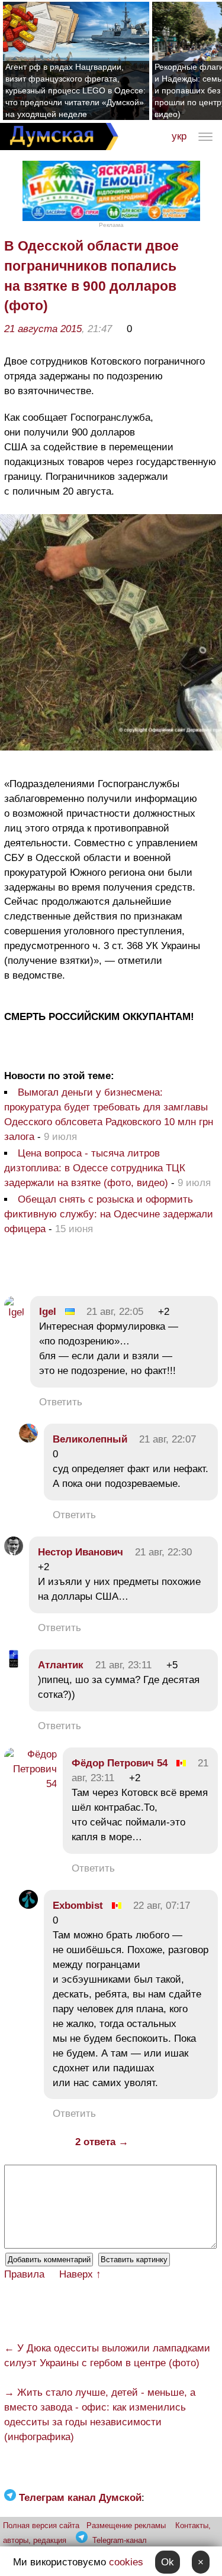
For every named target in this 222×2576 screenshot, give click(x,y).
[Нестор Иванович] (14, 1552)
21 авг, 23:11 (123, 1665)
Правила (24, 2274)
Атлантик (61, 1665)
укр (179, 136)
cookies (126, 2562)
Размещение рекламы (126, 2525)
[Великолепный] (28, 1439)
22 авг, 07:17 (162, 1906)
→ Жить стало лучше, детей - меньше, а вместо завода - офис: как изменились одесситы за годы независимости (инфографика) (100, 2415)
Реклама (111, 225)
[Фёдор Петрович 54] (30, 1784)
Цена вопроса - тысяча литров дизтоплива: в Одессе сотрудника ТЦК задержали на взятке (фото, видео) (95, 1168)
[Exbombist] (28, 1906)
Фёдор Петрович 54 (120, 1763)
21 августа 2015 (43, 329)
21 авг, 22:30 (163, 1552)
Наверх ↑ (80, 2274)
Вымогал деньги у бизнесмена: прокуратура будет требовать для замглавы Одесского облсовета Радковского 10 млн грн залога (109, 1115)
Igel (48, 1312)
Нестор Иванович (81, 1552)
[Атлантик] (14, 1665)
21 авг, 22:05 (115, 1312)
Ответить (61, 1402)
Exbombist (78, 1906)
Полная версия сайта (41, 2525)
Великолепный (90, 1439)
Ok (168, 2562)
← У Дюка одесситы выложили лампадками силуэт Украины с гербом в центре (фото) (107, 2356)
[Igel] (14, 1312)
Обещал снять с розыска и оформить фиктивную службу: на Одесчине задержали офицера (109, 1214)
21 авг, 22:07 (168, 1439)
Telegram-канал (120, 2540)
